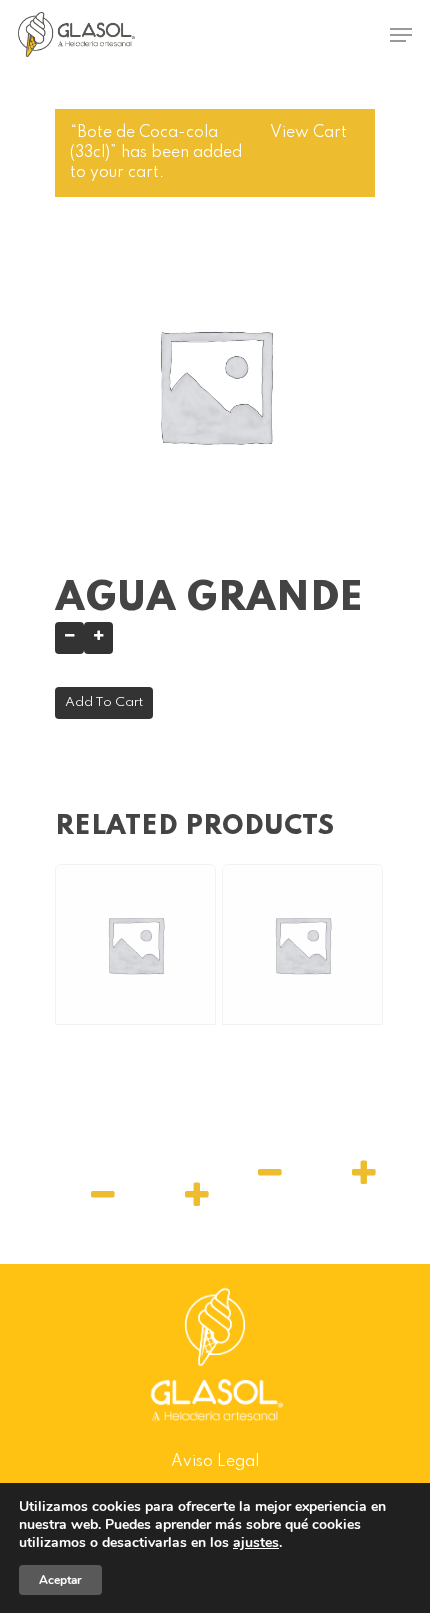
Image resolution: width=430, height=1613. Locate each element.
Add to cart (104, 702)
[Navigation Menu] (401, 35)
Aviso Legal (215, 1462)
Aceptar (60, 1580)
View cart (308, 133)
